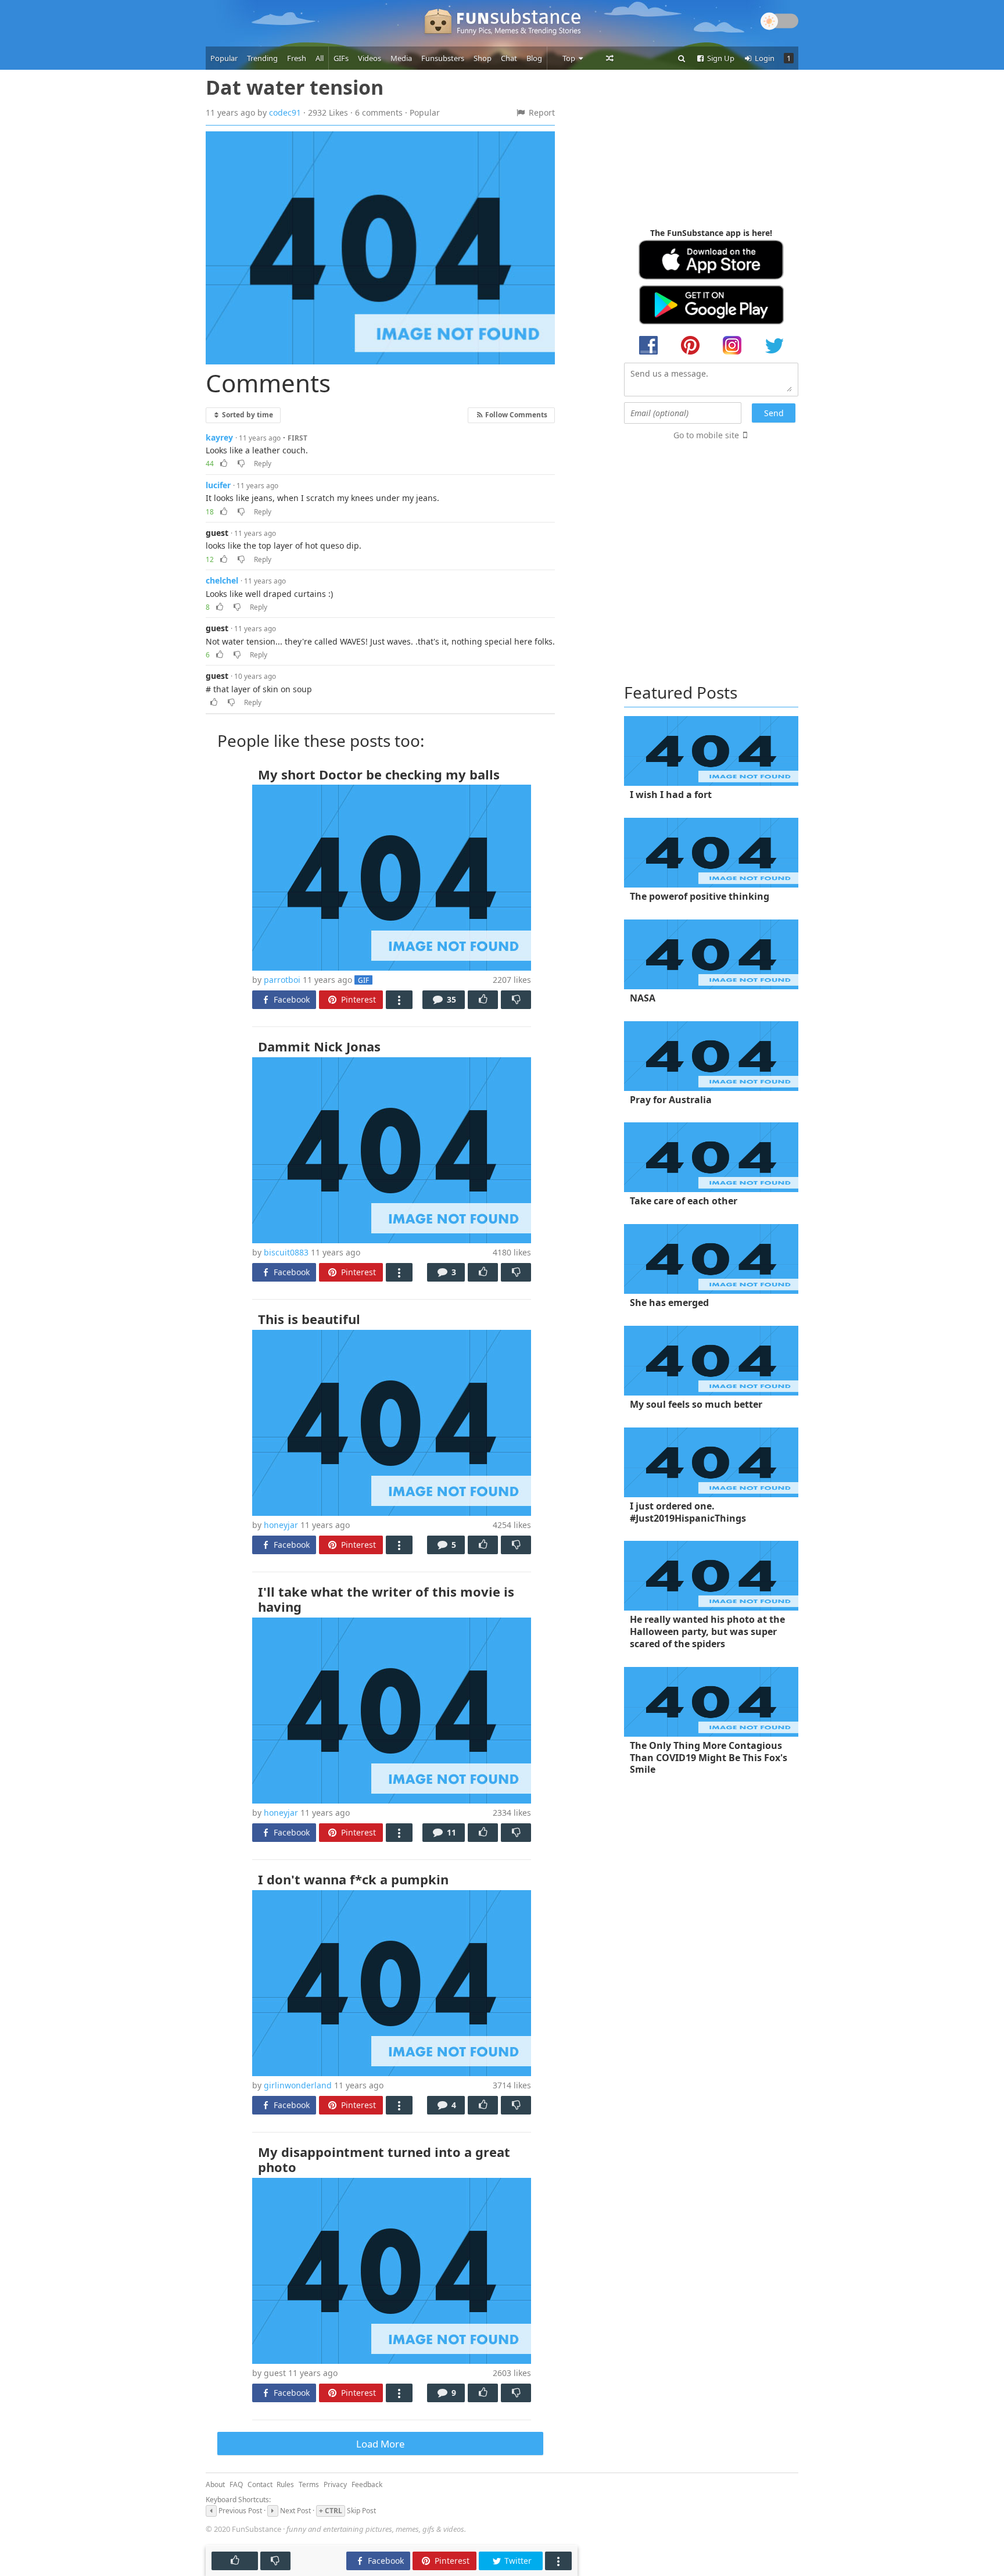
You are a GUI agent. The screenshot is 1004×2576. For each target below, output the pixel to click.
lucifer (218, 485)
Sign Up (720, 58)
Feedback (367, 2484)
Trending (262, 58)
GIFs (341, 58)
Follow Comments (515, 414)
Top (570, 58)
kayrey (219, 437)
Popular (224, 58)
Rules (285, 2484)
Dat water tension (295, 87)
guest (217, 533)
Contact (260, 2484)
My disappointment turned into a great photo (384, 2159)
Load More (380, 2444)
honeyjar (281, 1525)
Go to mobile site (706, 435)
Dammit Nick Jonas (319, 1046)
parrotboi (282, 980)
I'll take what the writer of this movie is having (386, 1599)
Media (401, 58)
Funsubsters (443, 58)
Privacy (335, 2484)
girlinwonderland (298, 2085)
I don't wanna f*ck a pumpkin (353, 1879)
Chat (509, 58)
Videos (370, 58)
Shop (483, 58)
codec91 (285, 112)
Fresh (297, 58)
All (320, 58)
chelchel (222, 580)
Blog (534, 58)
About (215, 2484)
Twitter (517, 2561)
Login (764, 58)
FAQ (236, 2484)
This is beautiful (309, 1319)
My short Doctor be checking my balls (379, 774)
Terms (309, 2484)
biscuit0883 (286, 1252)
